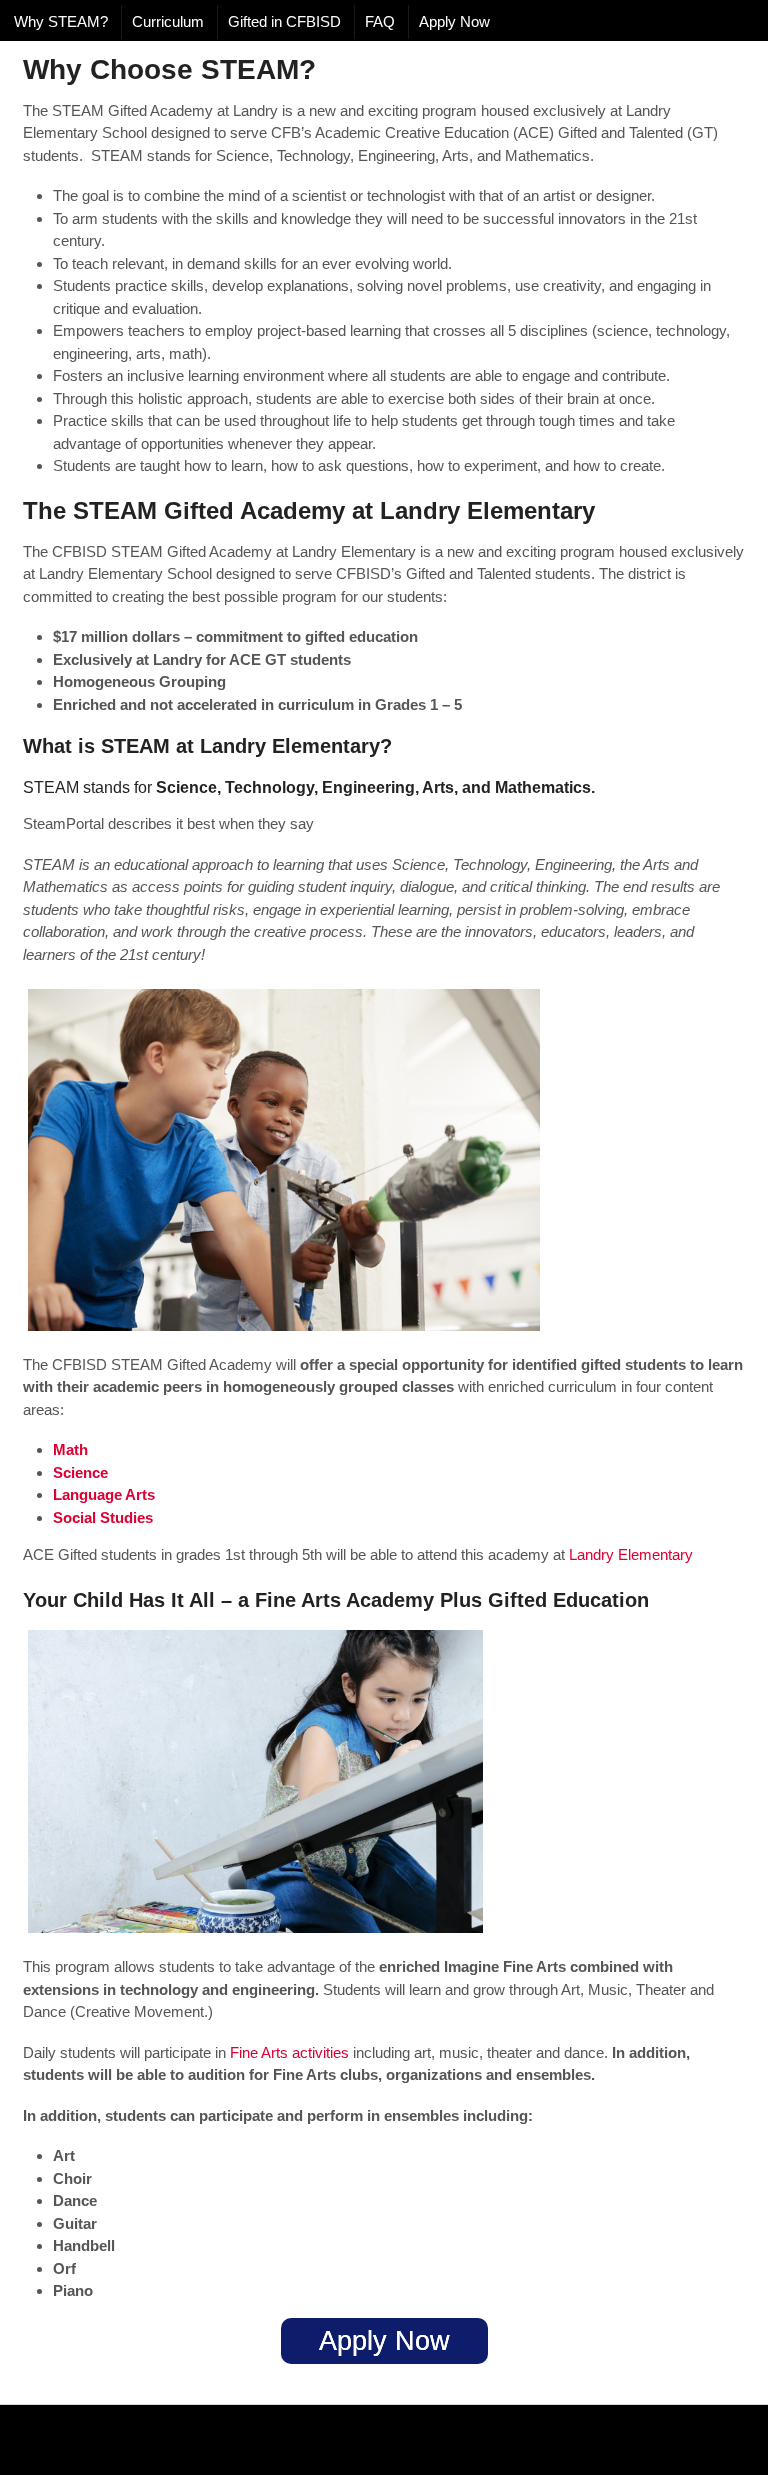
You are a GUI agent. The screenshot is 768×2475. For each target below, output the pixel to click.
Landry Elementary (631, 1554)
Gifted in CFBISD (284, 21)
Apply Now (454, 21)
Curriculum (168, 21)
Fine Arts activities (289, 2052)
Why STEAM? (61, 21)
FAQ (380, 21)
